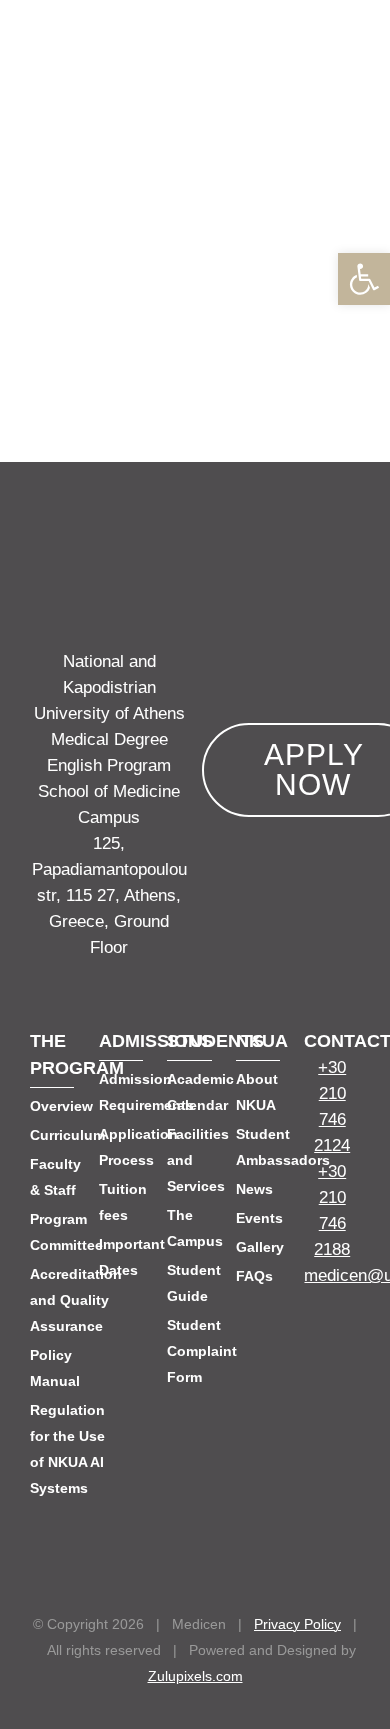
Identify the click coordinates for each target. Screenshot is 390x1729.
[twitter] (350, 1329)
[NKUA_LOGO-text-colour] (99, 9)
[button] (266, 43)
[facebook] (314, 1329)
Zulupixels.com (195, 1676)
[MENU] (368, 42)
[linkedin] (314, 1369)
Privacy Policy (297, 1624)
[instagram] (350, 1369)
